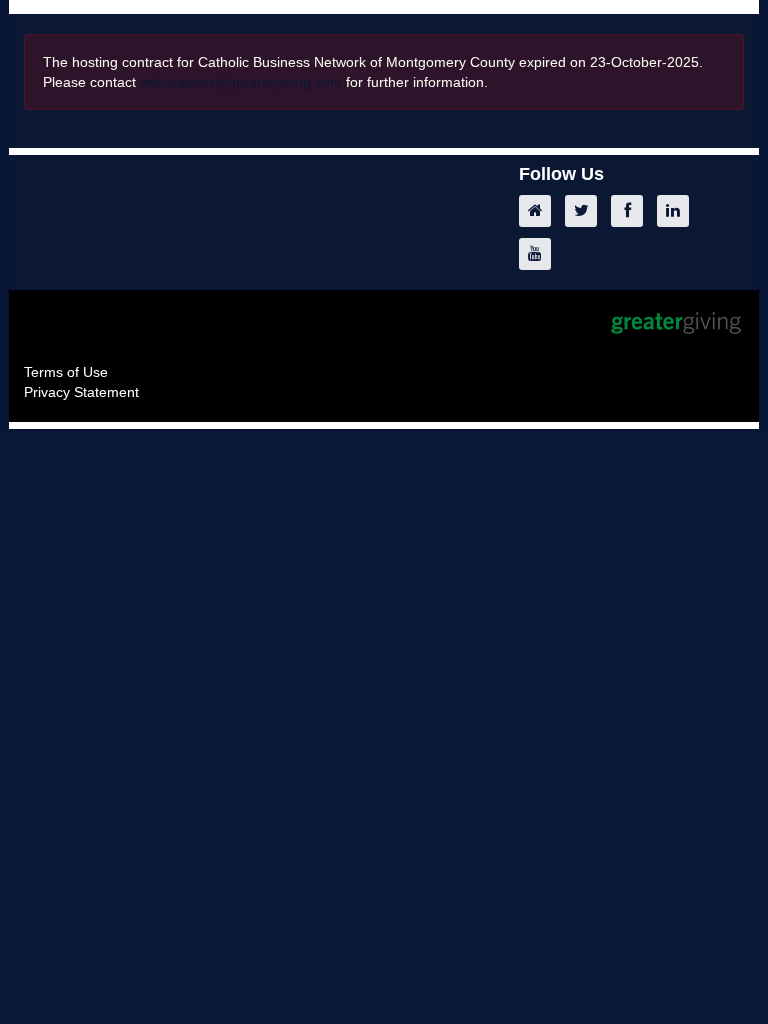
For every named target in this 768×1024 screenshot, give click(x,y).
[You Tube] (540, 254)
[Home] (540, 211)
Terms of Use (66, 372)
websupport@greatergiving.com (241, 82)
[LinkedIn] (678, 211)
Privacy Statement (81, 392)
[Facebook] (632, 211)
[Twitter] (586, 211)
